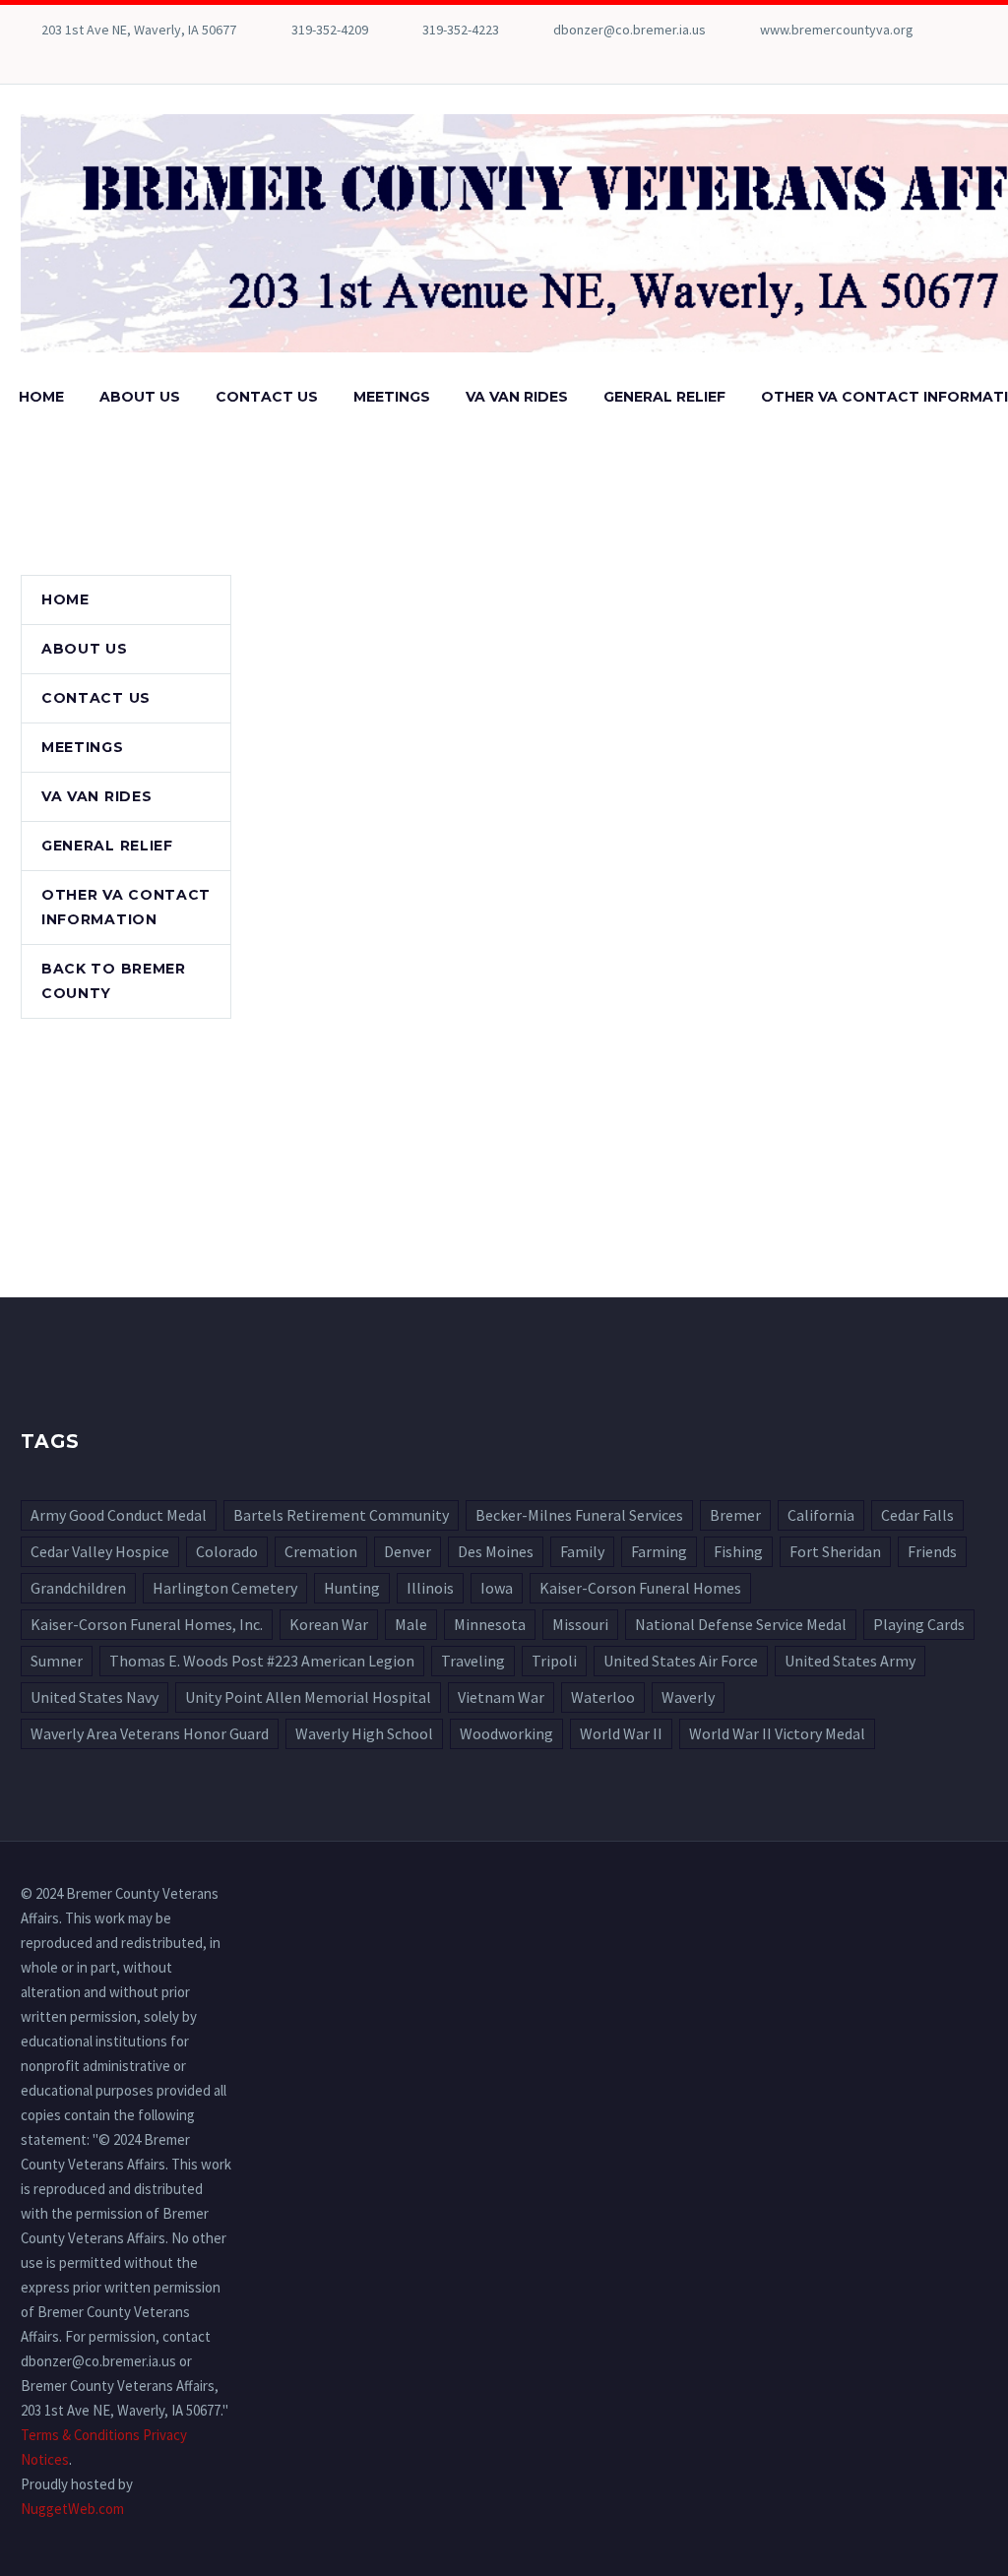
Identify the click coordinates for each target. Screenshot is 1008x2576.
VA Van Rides (517, 397)
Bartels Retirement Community (341, 1515)
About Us (140, 397)
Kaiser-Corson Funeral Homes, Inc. (147, 1624)
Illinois (430, 1588)
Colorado (227, 1551)
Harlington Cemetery (225, 1588)
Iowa (497, 1588)
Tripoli (554, 1661)
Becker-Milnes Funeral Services (579, 1515)
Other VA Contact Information (126, 907)
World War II (621, 1733)
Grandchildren (78, 1588)
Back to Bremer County (114, 981)
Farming (659, 1551)
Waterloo (603, 1697)
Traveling (473, 1661)
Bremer (735, 1515)
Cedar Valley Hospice (100, 1551)
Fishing (738, 1551)
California (821, 1515)
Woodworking (506, 1733)
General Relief (664, 397)
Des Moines (496, 1551)
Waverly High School (364, 1733)
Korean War (329, 1624)
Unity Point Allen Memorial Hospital (308, 1697)
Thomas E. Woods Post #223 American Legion (262, 1661)
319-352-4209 (330, 30)
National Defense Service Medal (741, 1624)
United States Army (850, 1661)
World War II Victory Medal (777, 1733)
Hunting (352, 1588)
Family (582, 1551)
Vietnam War (501, 1697)
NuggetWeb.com (72, 2509)
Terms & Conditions (80, 2435)
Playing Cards (919, 1624)
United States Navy (94, 1697)
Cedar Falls (917, 1515)
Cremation (321, 1551)
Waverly (688, 1697)
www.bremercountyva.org (837, 30)
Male (411, 1624)
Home (41, 397)
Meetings (392, 397)
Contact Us (267, 397)
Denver (408, 1551)
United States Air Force (681, 1661)
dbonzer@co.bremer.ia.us (630, 30)
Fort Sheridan (835, 1551)
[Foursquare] (31, 59)
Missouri (580, 1624)
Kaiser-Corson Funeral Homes (640, 1588)
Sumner (57, 1661)
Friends (932, 1551)
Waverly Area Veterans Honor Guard (150, 1733)
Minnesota (490, 1624)
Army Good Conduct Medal (119, 1515)
